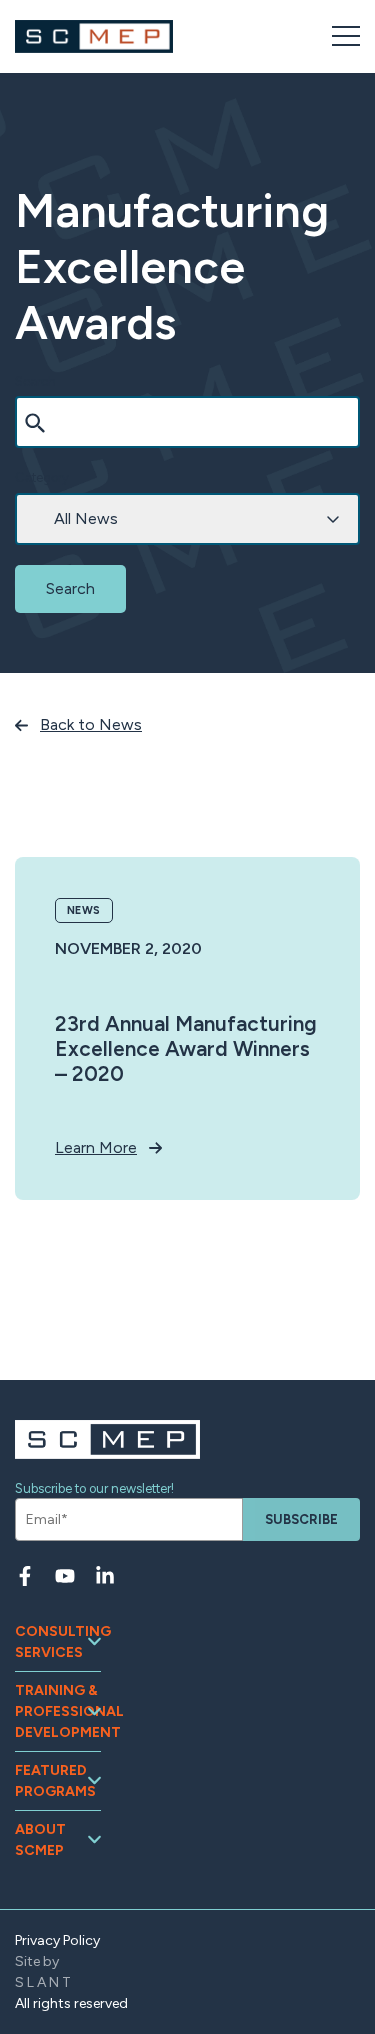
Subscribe (301, 1519)
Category (42, 477)
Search (35, 381)
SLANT (44, 1982)
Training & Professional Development (58, 1711)
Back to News (91, 724)
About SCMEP (40, 1840)
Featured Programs (55, 1781)
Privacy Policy (57, 1940)
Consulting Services (58, 1642)
